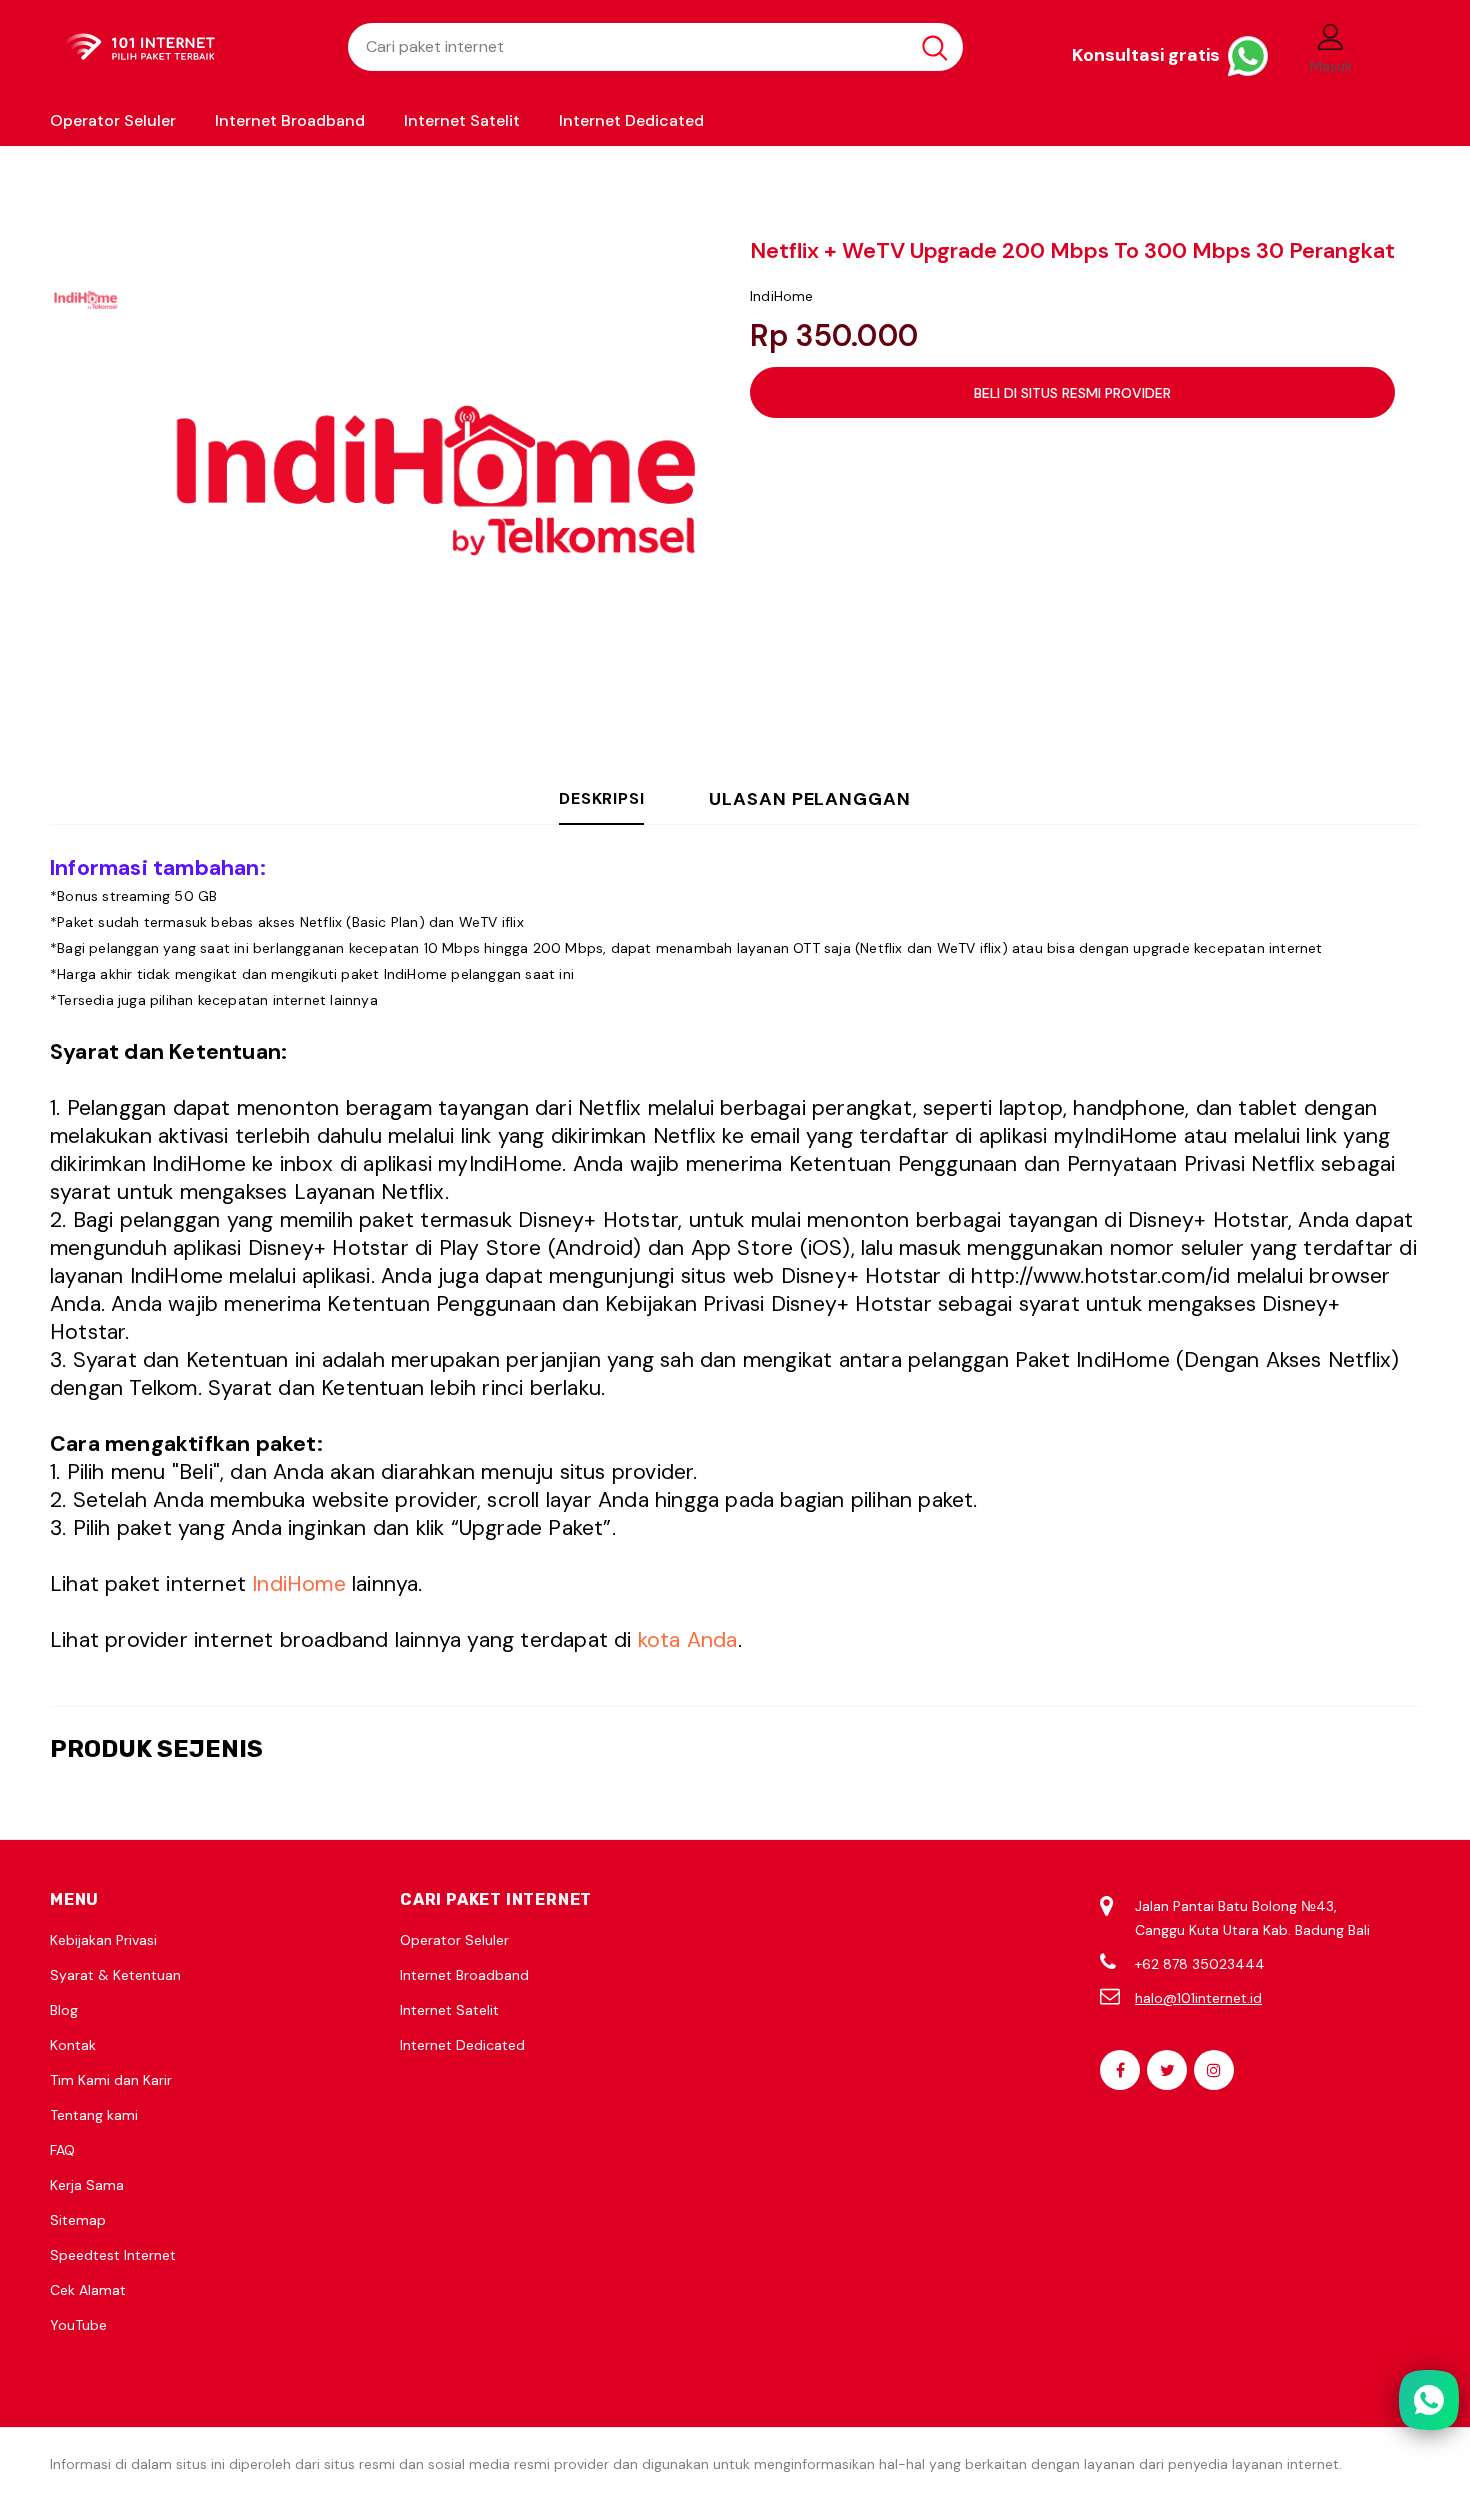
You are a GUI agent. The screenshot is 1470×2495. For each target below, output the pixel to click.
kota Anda (688, 1640)
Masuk (1331, 66)
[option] (430, 481)
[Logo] (184, 47)
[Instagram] (1214, 2070)
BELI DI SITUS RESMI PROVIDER (1072, 393)
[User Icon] (1331, 36)
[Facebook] (1120, 2070)
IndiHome (782, 296)
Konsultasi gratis (1148, 55)
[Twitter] (1167, 2070)
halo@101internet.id (1198, 1998)
